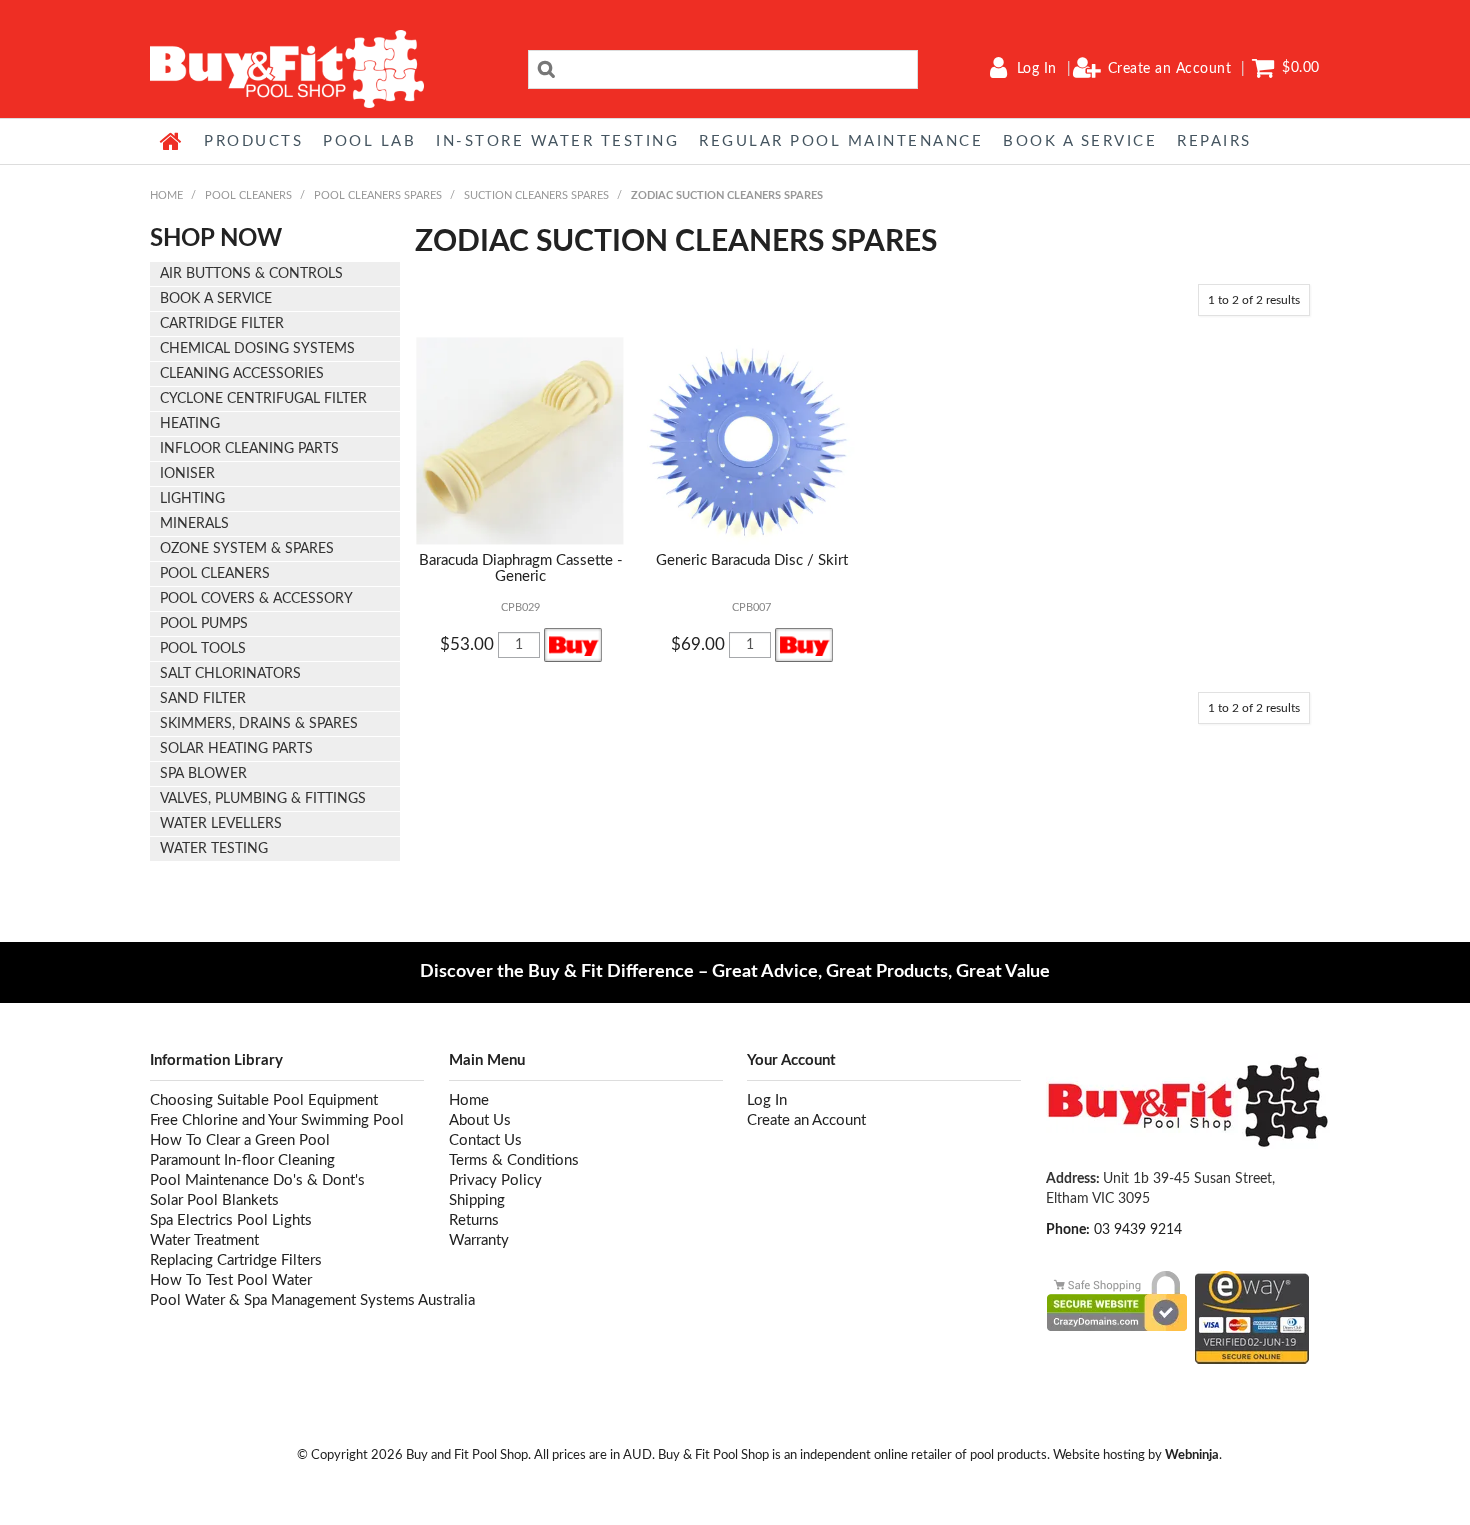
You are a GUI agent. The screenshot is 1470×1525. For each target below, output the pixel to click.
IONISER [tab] (187, 474)
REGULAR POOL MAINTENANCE (841, 141)
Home (172, 141)
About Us (480, 1120)
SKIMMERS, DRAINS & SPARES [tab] (259, 724)
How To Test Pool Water (231, 1280)
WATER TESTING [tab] (214, 849)
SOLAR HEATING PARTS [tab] (236, 749)
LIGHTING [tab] (192, 499)
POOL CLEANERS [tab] (215, 574)
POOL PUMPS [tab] (204, 624)
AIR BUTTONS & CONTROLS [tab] (251, 274)
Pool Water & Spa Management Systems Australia (287, 1300)
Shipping (477, 1200)
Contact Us (485, 1140)
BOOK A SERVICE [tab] (216, 299)
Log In (1037, 69)
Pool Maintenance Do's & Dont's (257, 1180)
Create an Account (1170, 69)
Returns (474, 1220)
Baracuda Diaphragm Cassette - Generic (521, 569)
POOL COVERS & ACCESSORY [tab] (256, 599)
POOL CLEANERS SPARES (378, 195)
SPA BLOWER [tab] (203, 774)
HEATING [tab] (190, 424)
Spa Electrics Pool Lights (231, 1220)
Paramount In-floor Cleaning (242, 1160)
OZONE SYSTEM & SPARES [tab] (247, 549)
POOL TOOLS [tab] (203, 649)
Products (253, 141)
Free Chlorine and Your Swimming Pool (277, 1120)
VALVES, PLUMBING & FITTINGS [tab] (263, 799)
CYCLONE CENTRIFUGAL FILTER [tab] (263, 399)
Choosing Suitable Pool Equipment (264, 1100)
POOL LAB (369, 141)
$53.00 (467, 645)
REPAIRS (1214, 141)
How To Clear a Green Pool (240, 1140)
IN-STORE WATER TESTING (557, 141)
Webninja (1192, 1455)
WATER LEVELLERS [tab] (221, 824)
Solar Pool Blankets (214, 1200)
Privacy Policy (495, 1180)
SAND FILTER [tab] (203, 699)
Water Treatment (204, 1240)
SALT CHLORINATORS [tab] (230, 674)
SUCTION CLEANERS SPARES (536, 195)
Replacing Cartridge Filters (236, 1260)
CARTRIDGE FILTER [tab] (222, 324)
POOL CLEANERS (248, 195)
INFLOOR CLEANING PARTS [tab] (249, 449)
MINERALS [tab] (194, 524)
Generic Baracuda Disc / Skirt (752, 560)
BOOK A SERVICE (1080, 141)
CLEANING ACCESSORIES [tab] (242, 374)
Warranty (479, 1240)
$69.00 (698, 645)
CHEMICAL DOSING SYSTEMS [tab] (257, 349)
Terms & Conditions (514, 1160)
